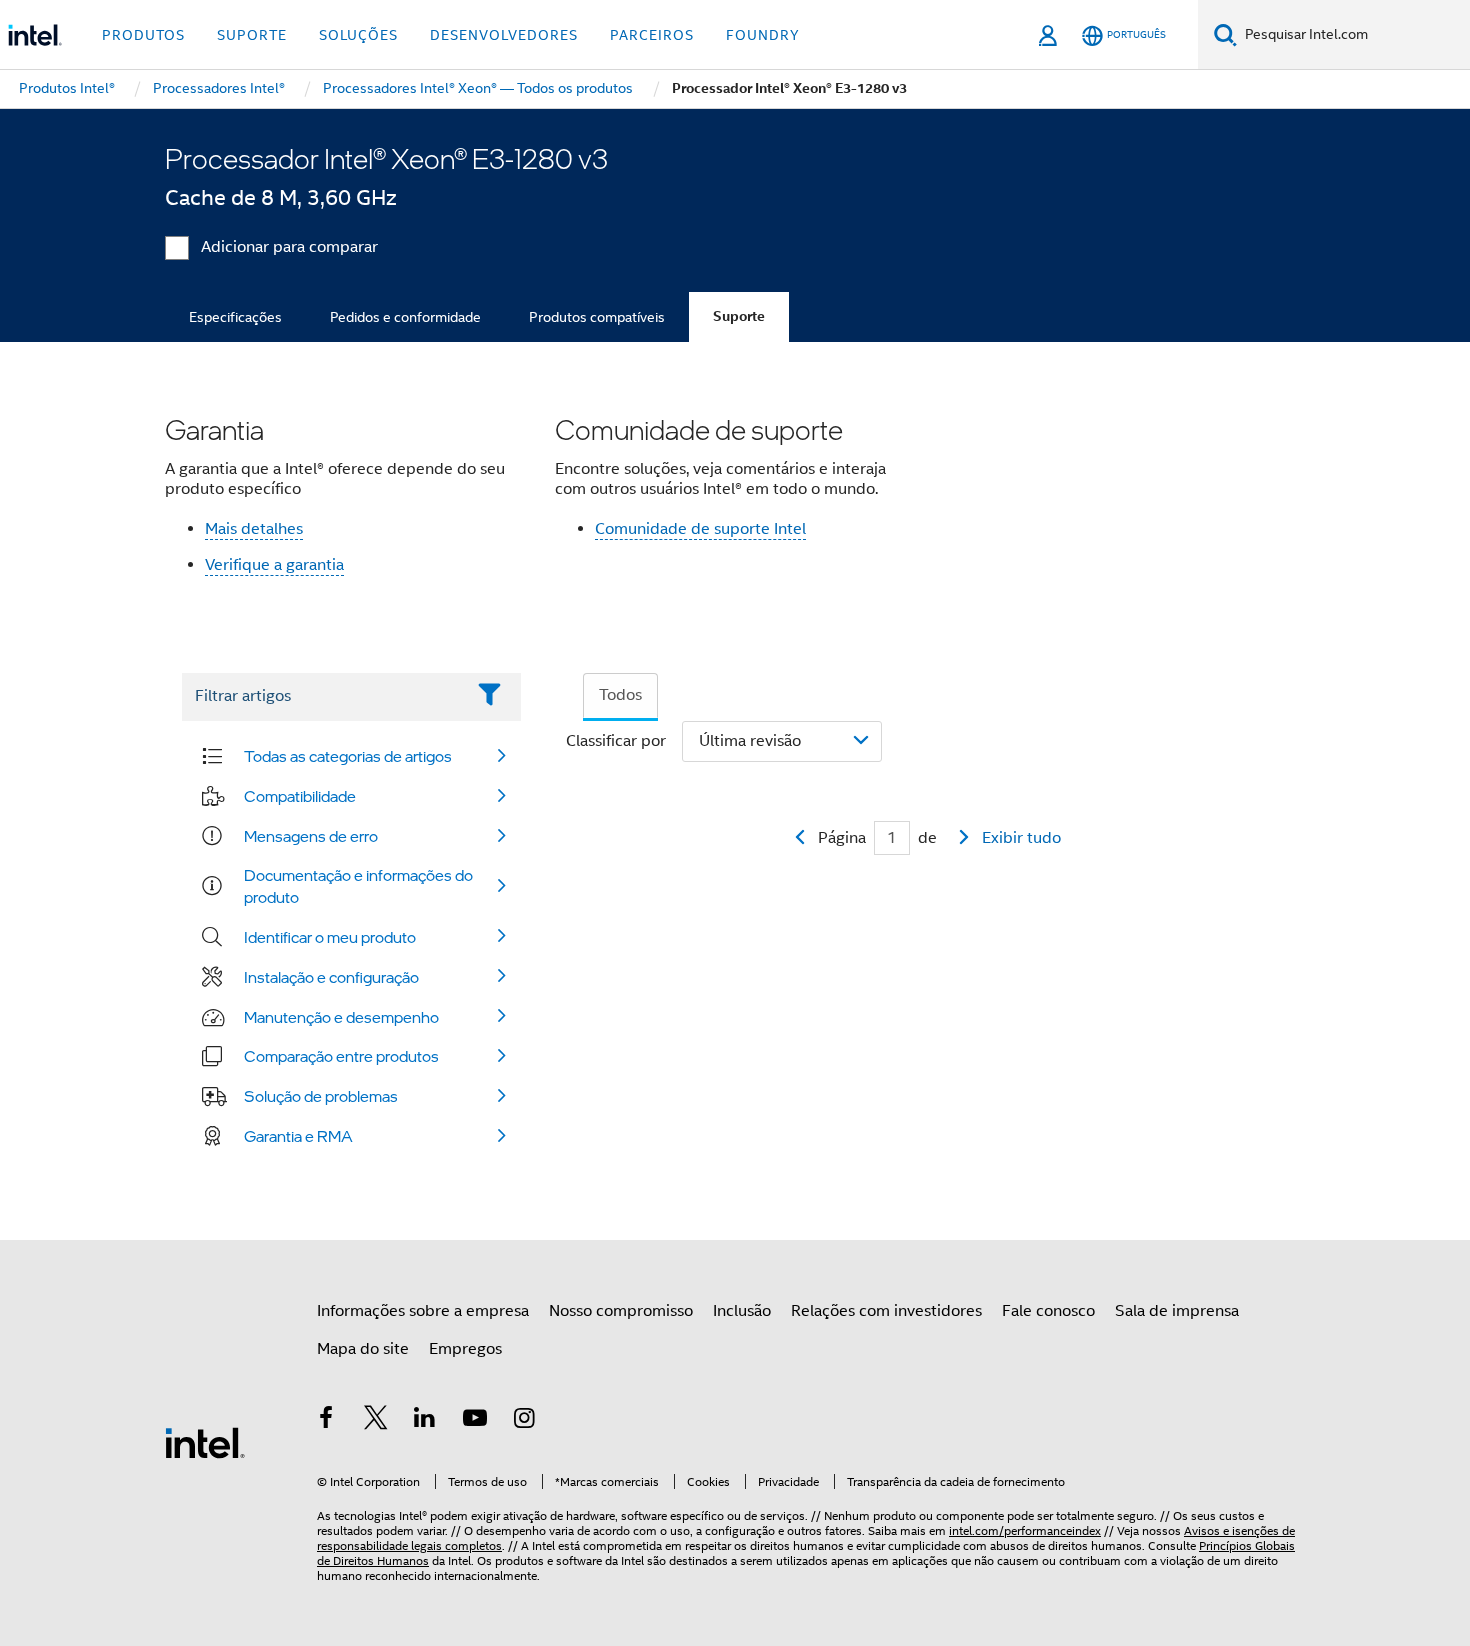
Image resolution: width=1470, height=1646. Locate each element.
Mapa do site (363, 1349)
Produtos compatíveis (597, 317)
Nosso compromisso (621, 1311)
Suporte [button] (252, 35)
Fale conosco (1048, 1311)
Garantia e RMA (298, 1136)
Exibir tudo (1021, 838)
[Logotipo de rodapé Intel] (205, 1442)
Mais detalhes (254, 529)
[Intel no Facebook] (326, 1421)
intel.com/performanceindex (1025, 1530)
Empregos (465, 1349)
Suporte (739, 316)
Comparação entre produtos (341, 1056)
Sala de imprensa (1177, 1311)
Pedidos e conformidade (405, 317)
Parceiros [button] (652, 35)
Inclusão (742, 1311)
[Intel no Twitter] (376, 1421)
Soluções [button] (358, 35)
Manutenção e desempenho (341, 1017)
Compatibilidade (300, 796)
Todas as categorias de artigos (348, 756)
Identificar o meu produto (330, 937)
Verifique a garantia (274, 565)
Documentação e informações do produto (358, 886)
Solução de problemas (321, 1096)
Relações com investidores (886, 1311)
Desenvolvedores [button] (504, 35)
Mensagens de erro (311, 836)
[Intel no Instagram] (524, 1421)
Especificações (235, 317)
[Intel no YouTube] (475, 1421)
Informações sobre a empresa (423, 1311)
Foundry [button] (763, 35)
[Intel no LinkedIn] (425, 1421)
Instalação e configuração (331, 977)
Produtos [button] (143, 35)
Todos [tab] (620, 695)
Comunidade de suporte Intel (700, 529)
